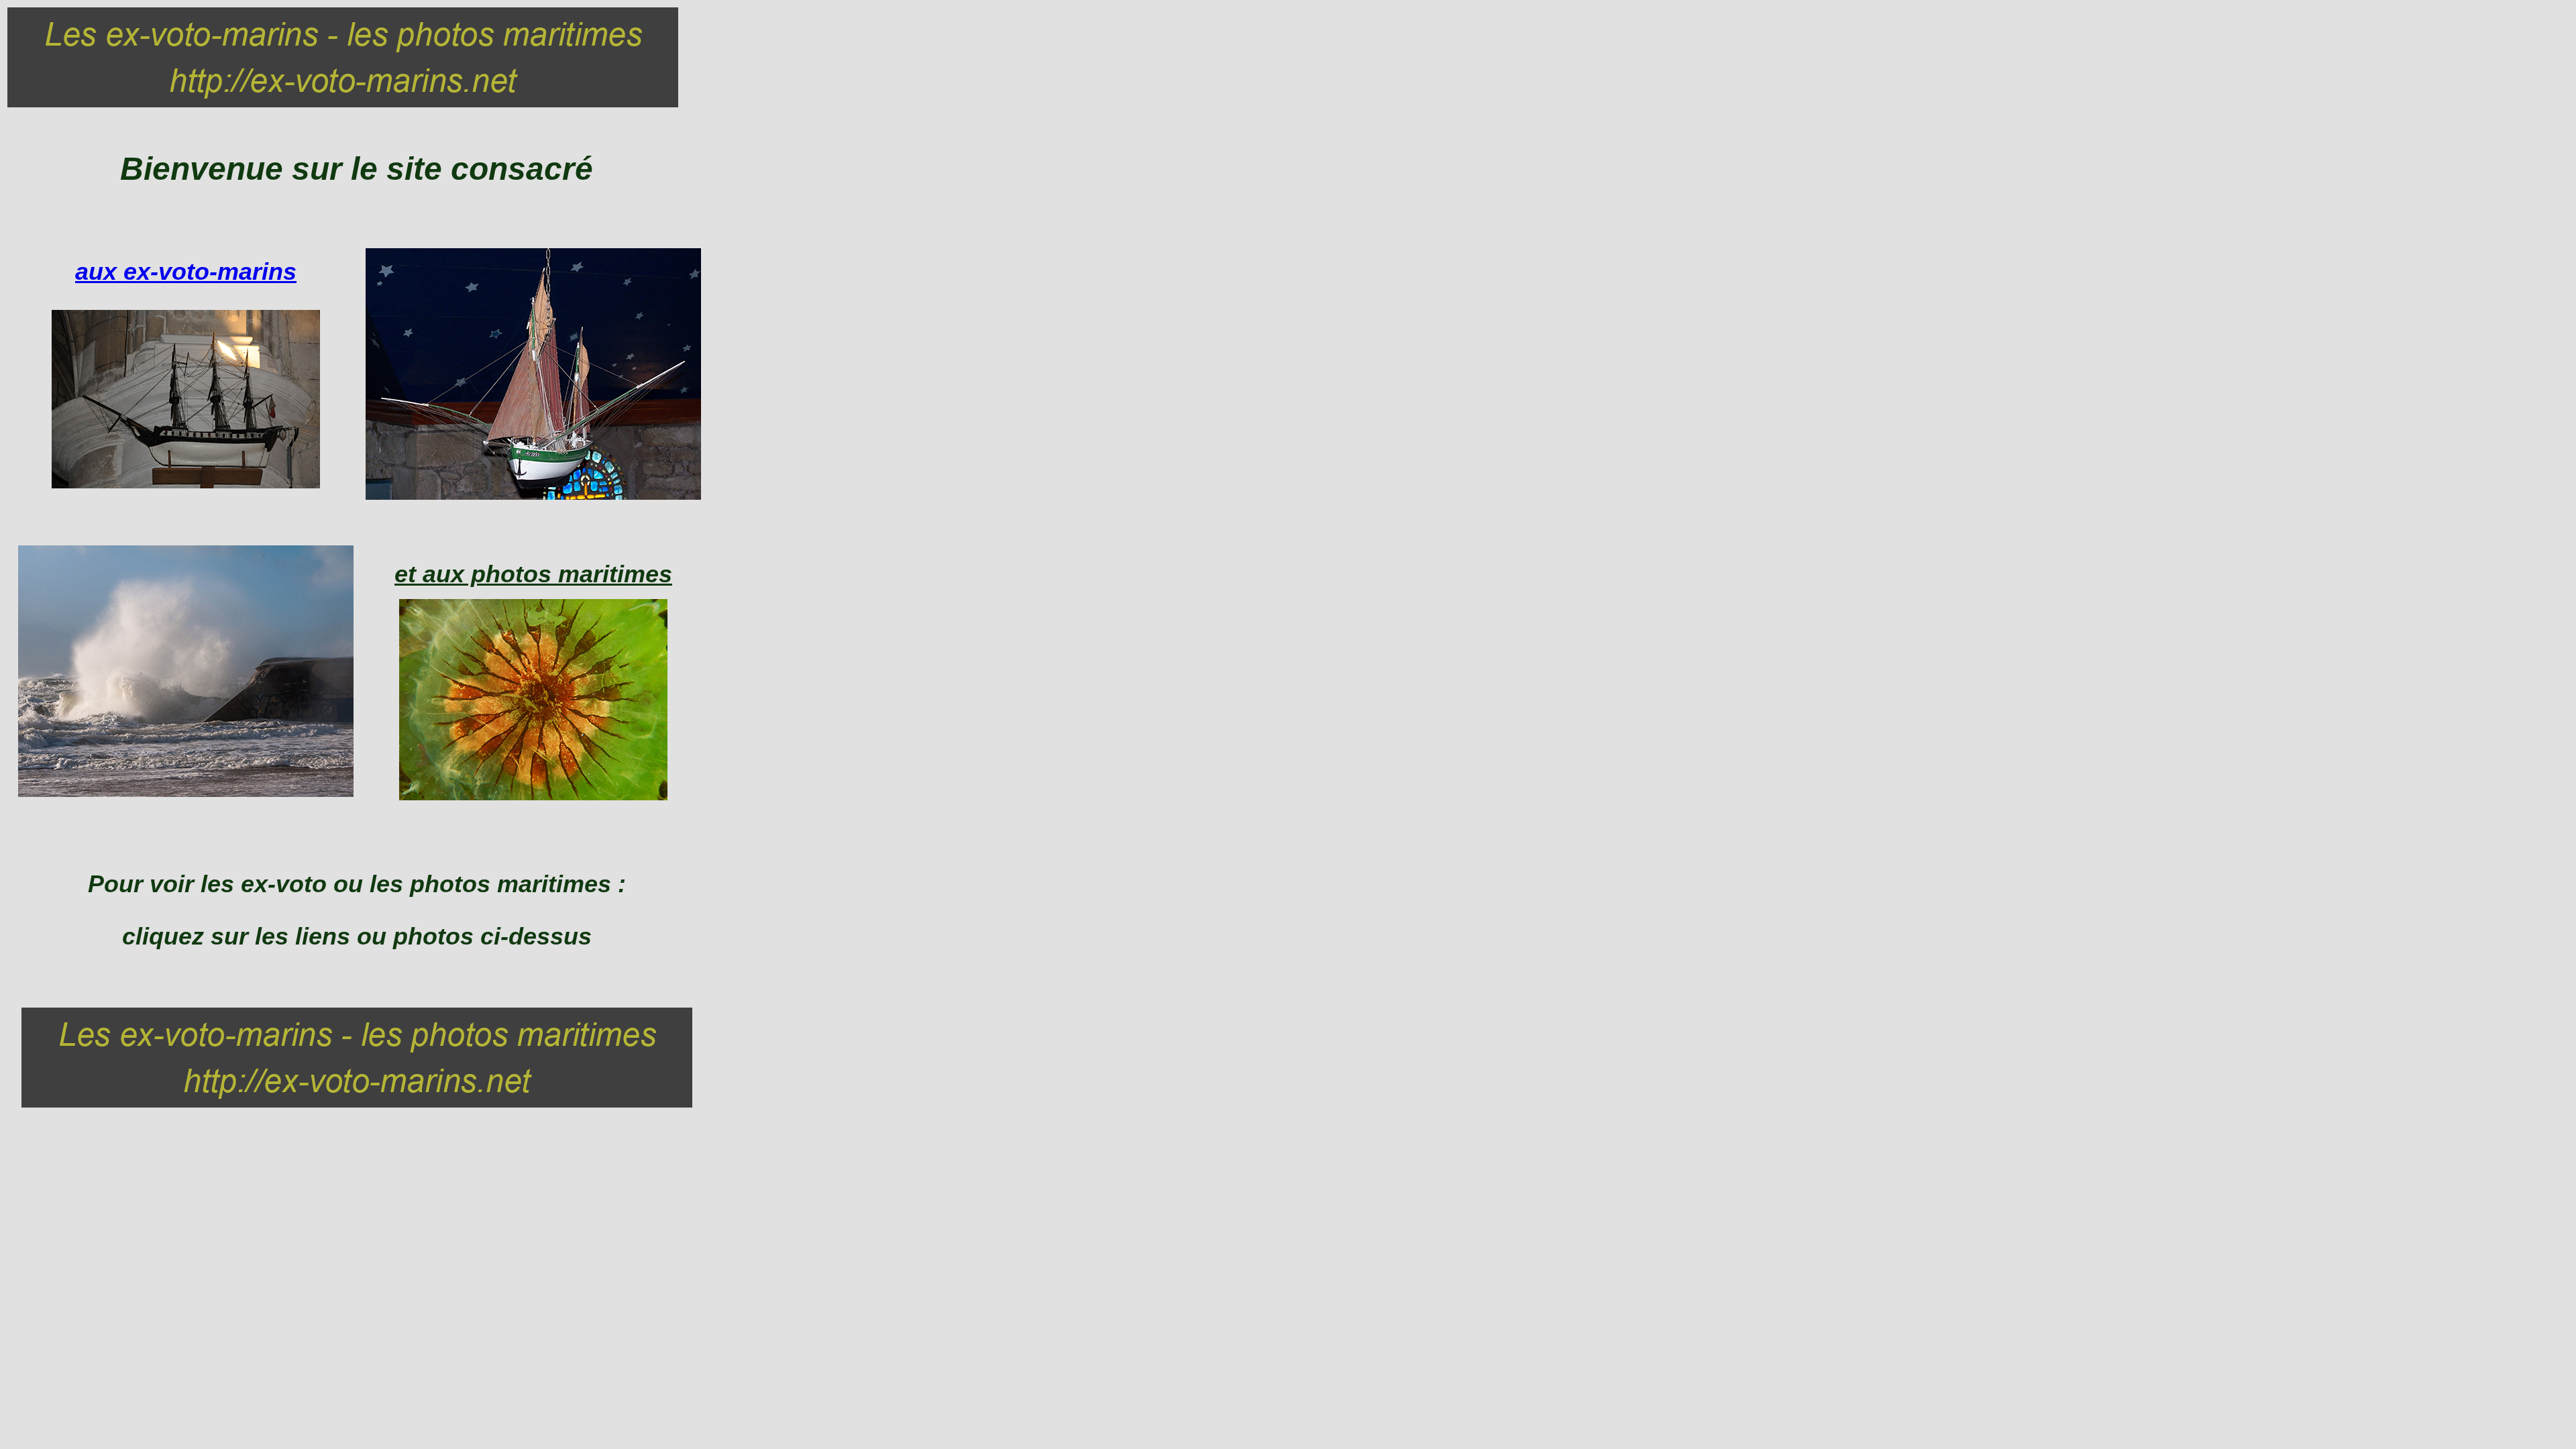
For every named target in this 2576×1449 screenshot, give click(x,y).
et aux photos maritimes (533, 574)
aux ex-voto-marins (186, 271)
